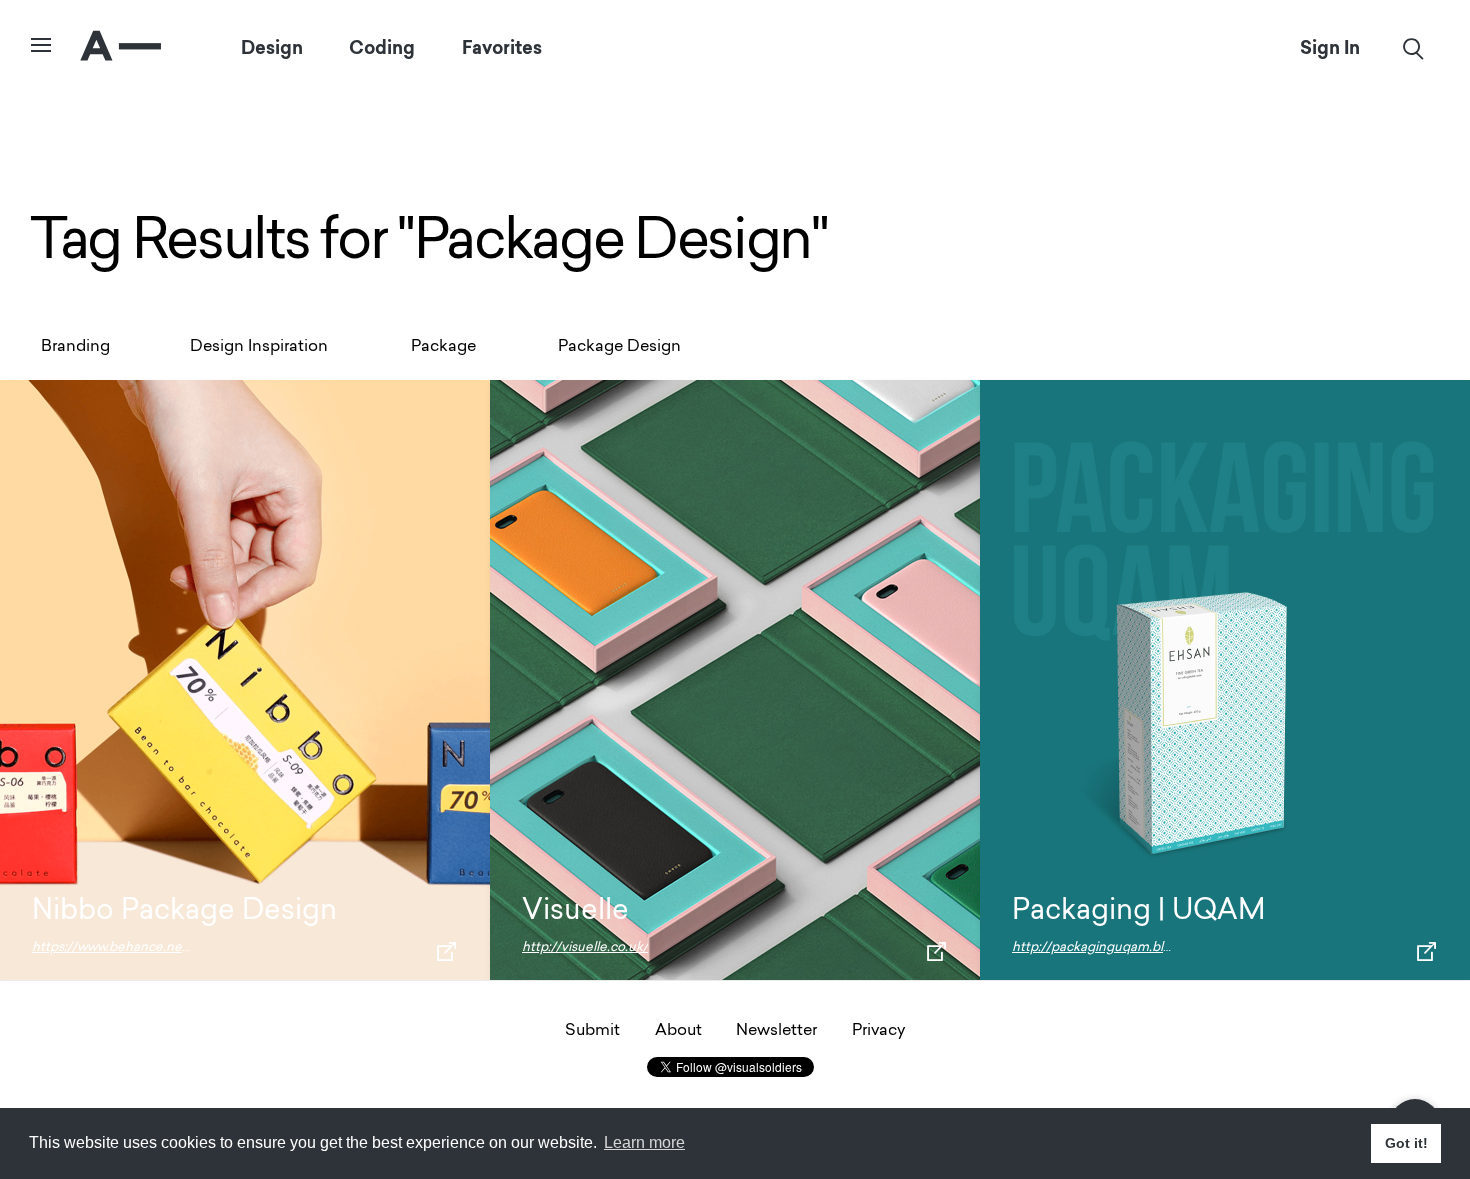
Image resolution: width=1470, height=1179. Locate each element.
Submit (592, 1031)
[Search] (1413, 48)
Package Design (619, 347)
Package (443, 347)
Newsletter (776, 1031)
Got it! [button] (1406, 1143)
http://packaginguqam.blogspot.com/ (1126, 947)
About (678, 1031)
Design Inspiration (259, 347)
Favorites (502, 48)
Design (272, 48)
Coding (382, 48)
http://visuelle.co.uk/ (585, 947)
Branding (75, 347)
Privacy (878, 1031)
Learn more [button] (644, 1142)
